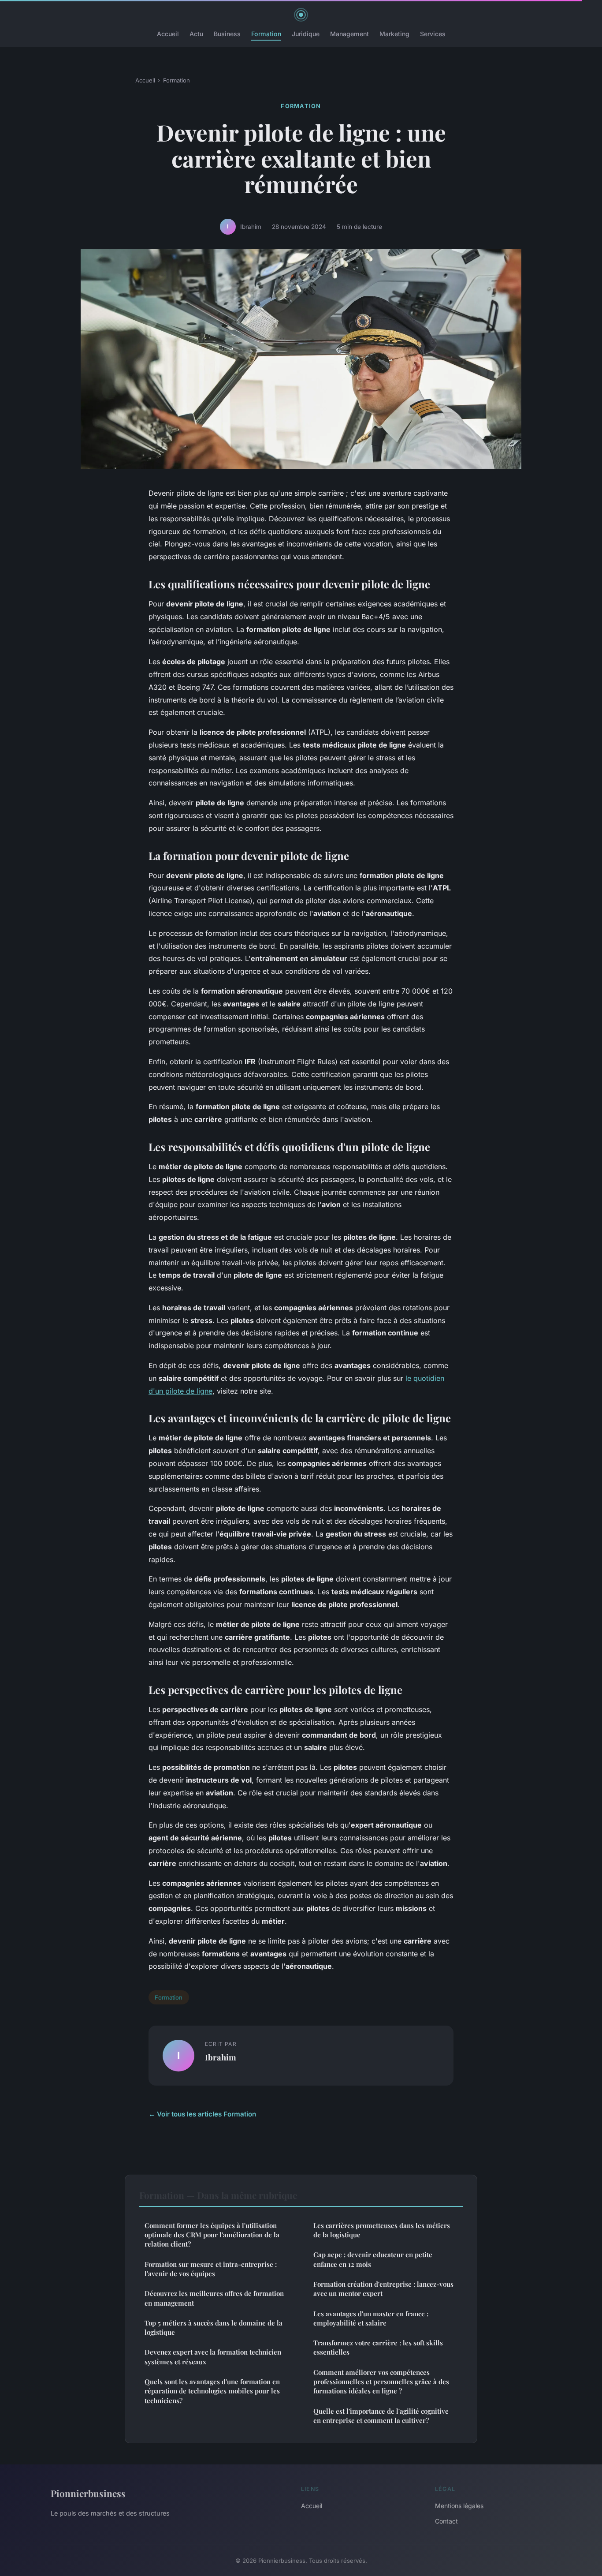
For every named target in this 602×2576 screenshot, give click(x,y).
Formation (266, 34)
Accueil (168, 34)
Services (433, 34)
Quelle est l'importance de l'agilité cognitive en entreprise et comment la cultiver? (381, 2416)
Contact (446, 2521)
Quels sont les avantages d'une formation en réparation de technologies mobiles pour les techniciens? (212, 2391)
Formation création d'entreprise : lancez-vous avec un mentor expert (383, 2289)
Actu (196, 34)
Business (227, 34)
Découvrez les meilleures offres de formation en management (214, 2298)
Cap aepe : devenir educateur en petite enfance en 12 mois (373, 2259)
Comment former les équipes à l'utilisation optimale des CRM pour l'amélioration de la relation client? (212, 2235)
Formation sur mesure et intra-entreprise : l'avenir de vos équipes (211, 2269)
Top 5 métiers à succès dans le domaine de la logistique (214, 2327)
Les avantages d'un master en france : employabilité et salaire (371, 2318)
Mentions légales (459, 2506)
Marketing (394, 34)
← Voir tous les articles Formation (202, 2114)
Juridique (306, 34)
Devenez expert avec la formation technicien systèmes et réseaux (213, 2357)
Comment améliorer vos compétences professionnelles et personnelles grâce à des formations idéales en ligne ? (381, 2382)
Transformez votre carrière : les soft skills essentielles (378, 2347)
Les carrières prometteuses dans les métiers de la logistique (382, 2230)
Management (349, 34)
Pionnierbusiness (88, 2493)
